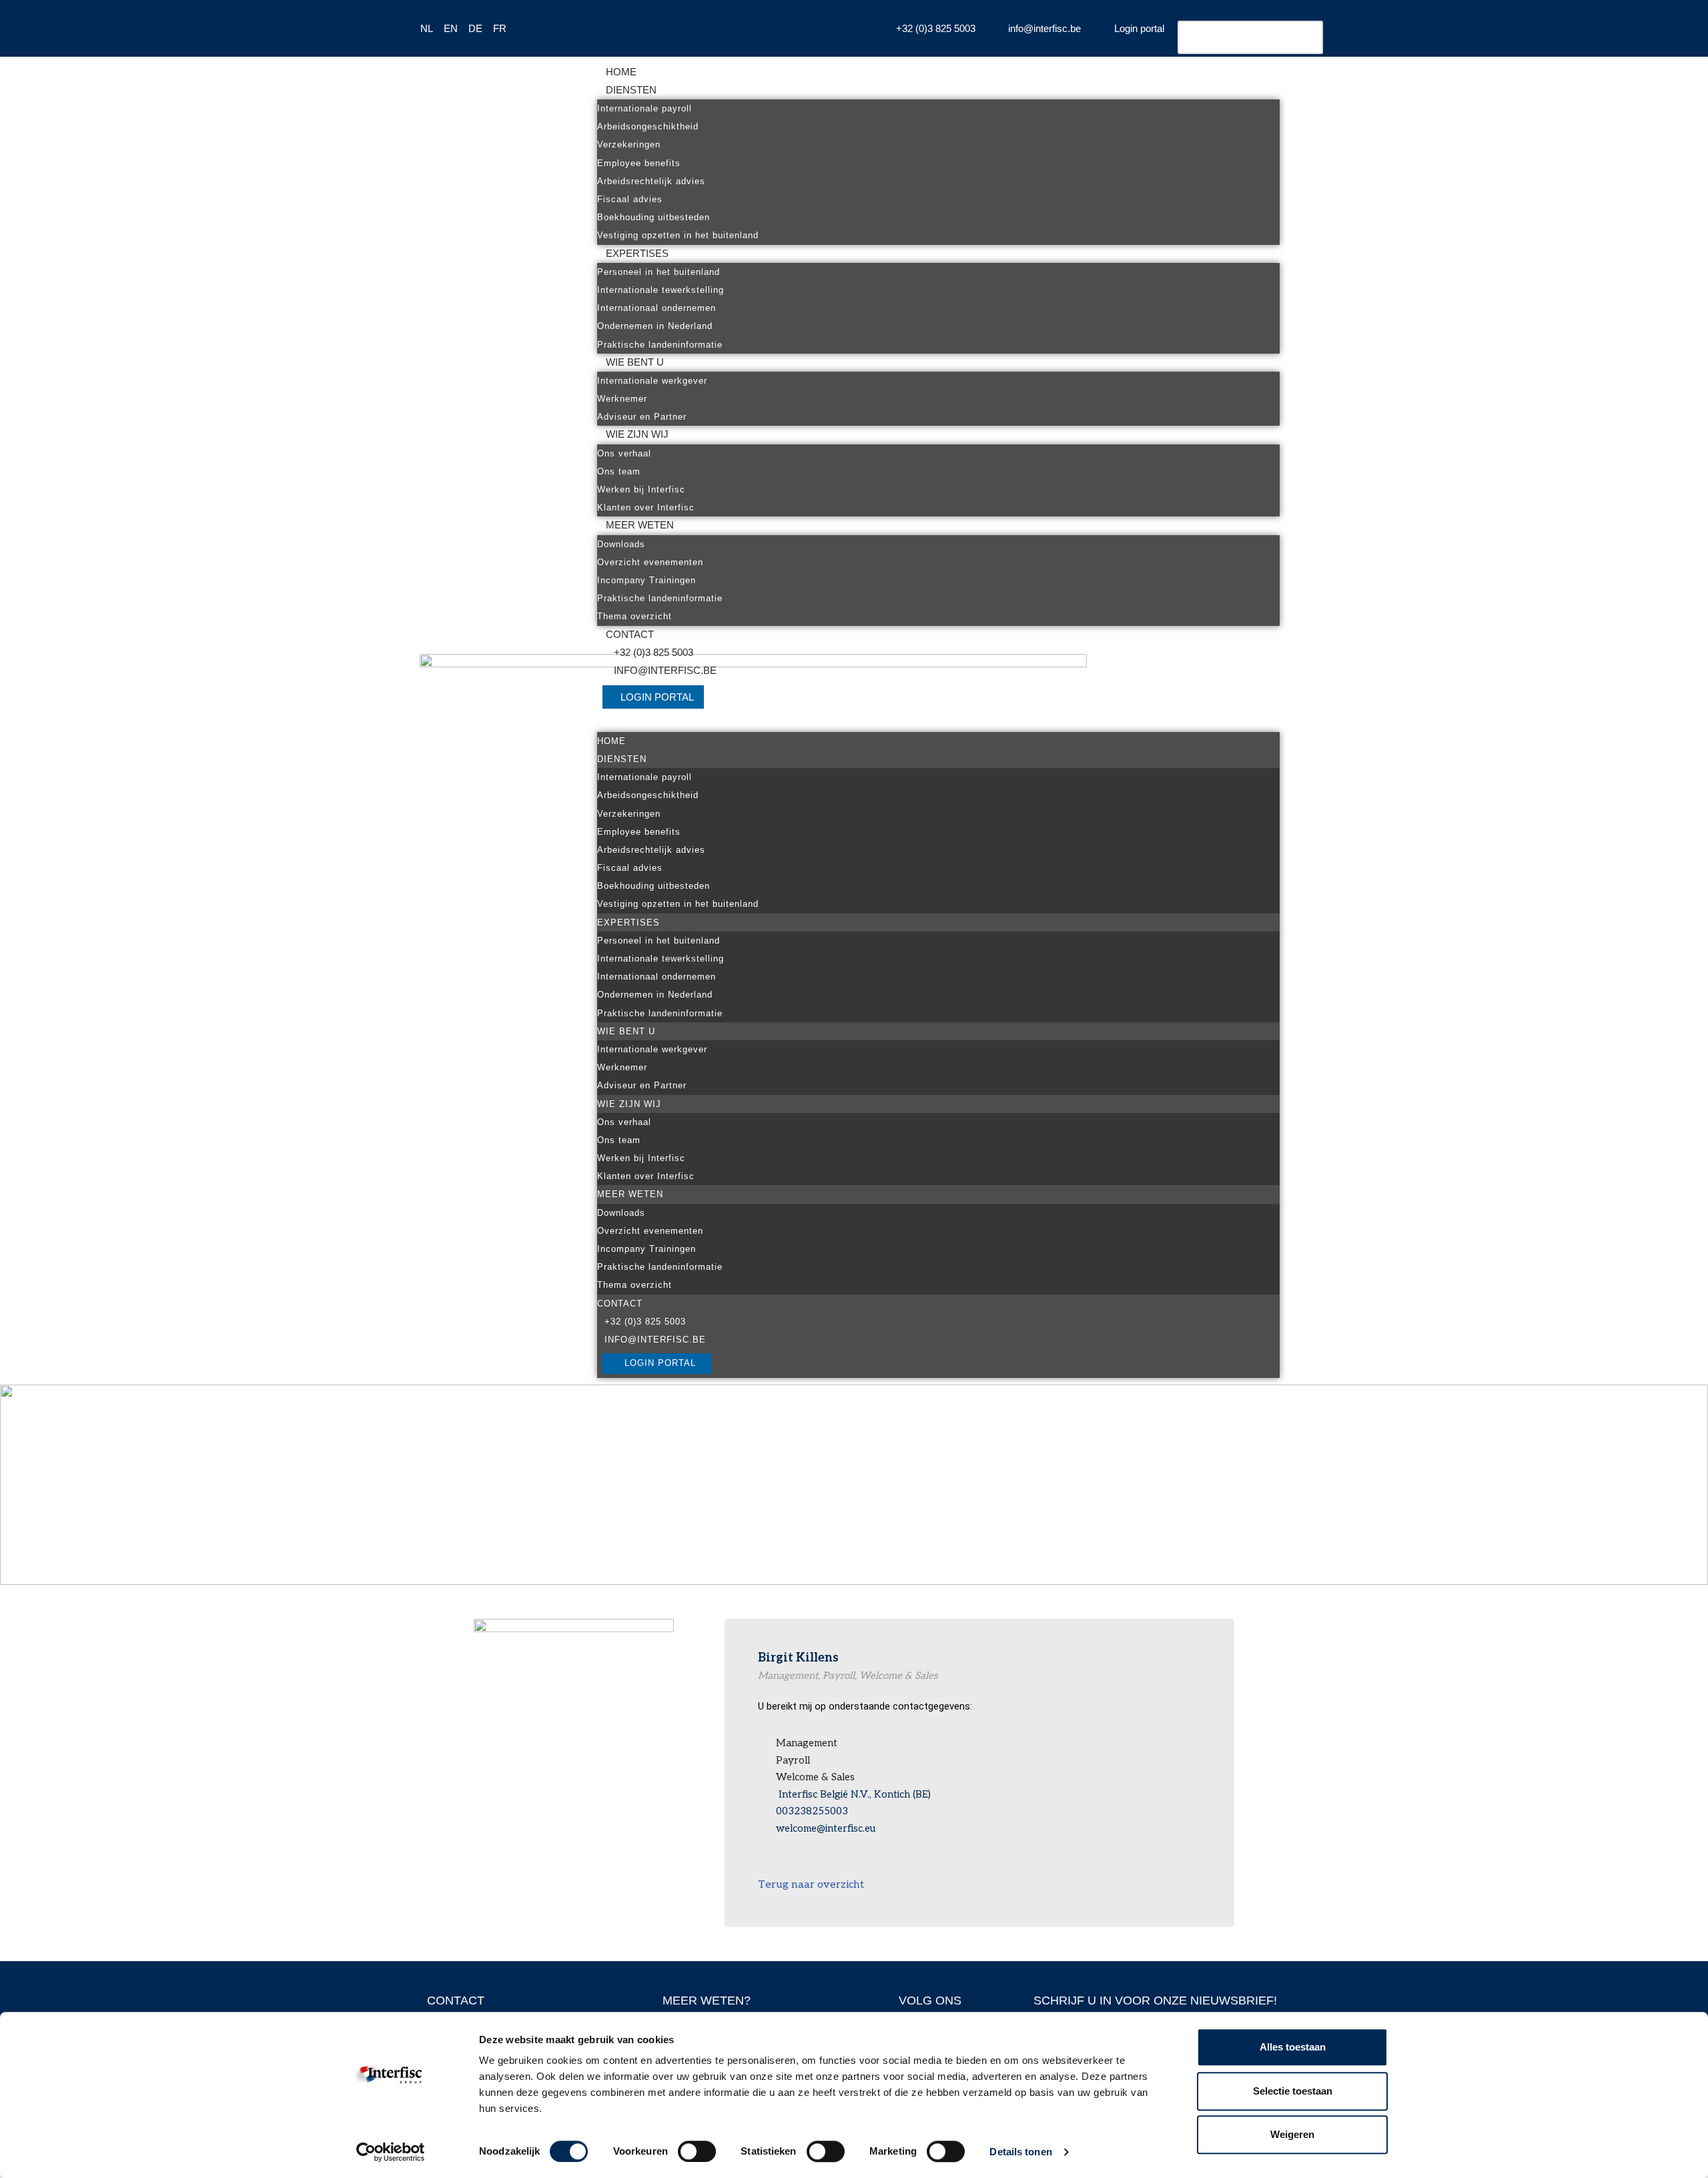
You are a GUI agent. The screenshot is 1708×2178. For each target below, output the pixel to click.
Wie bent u (635, 362)
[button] (938, 723)
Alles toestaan (1293, 2047)
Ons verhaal (624, 453)
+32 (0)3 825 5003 (654, 652)
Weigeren (1292, 2134)
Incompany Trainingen (647, 580)
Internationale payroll (645, 108)
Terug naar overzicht (811, 1885)
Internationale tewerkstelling (661, 290)
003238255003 (812, 1811)
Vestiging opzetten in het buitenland (678, 235)
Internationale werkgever (652, 381)
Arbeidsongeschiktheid (648, 126)
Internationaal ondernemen (657, 308)
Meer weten (640, 525)
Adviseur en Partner (642, 417)
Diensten (631, 90)
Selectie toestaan (1293, 2091)
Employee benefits (639, 163)
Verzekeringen (629, 144)
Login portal (657, 697)
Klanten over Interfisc (646, 507)
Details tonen (1020, 2152)
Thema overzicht (634, 616)
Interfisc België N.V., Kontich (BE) (853, 1794)
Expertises (637, 253)
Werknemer (622, 399)
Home (621, 72)
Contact (630, 634)
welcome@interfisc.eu (826, 1828)
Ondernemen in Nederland (655, 326)
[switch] (697, 2151)
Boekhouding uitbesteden (654, 217)
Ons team (619, 471)
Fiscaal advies (630, 199)
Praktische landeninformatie (660, 345)
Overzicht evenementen (650, 562)
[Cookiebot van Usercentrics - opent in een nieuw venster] (391, 2152)
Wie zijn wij (637, 434)
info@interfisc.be (665, 670)
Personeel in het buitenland (659, 272)
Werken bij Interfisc (641, 489)
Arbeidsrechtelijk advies (651, 181)
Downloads (621, 544)
